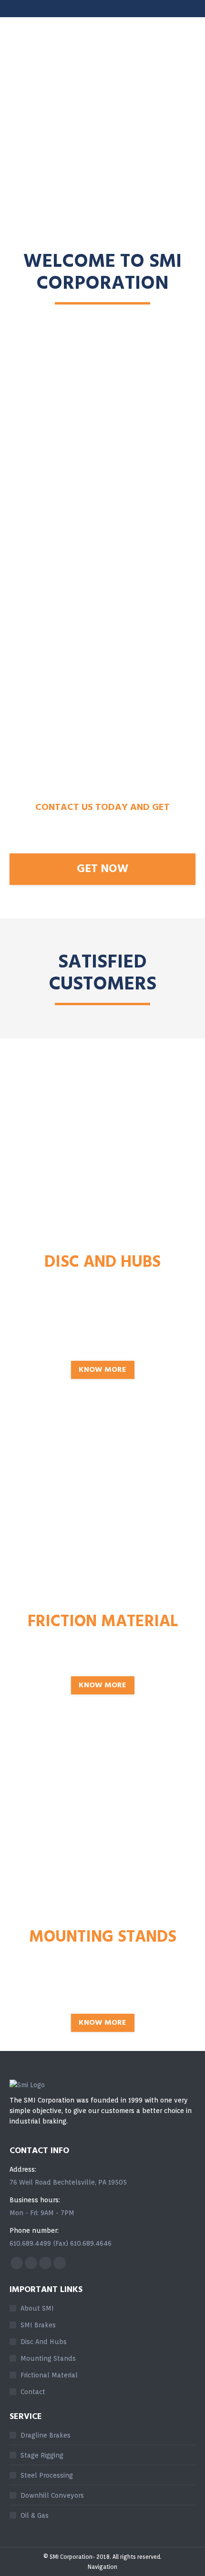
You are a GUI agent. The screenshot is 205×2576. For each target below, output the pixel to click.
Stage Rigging (42, 2455)
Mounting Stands (48, 2358)
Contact (33, 2392)
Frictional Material (49, 2375)
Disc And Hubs (44, 2342)
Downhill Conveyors (52, 2495)
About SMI (37, 2308)
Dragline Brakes (46, 2435)
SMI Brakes (38, 2325)
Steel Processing (47, 2475)
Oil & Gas (35, 2515)
